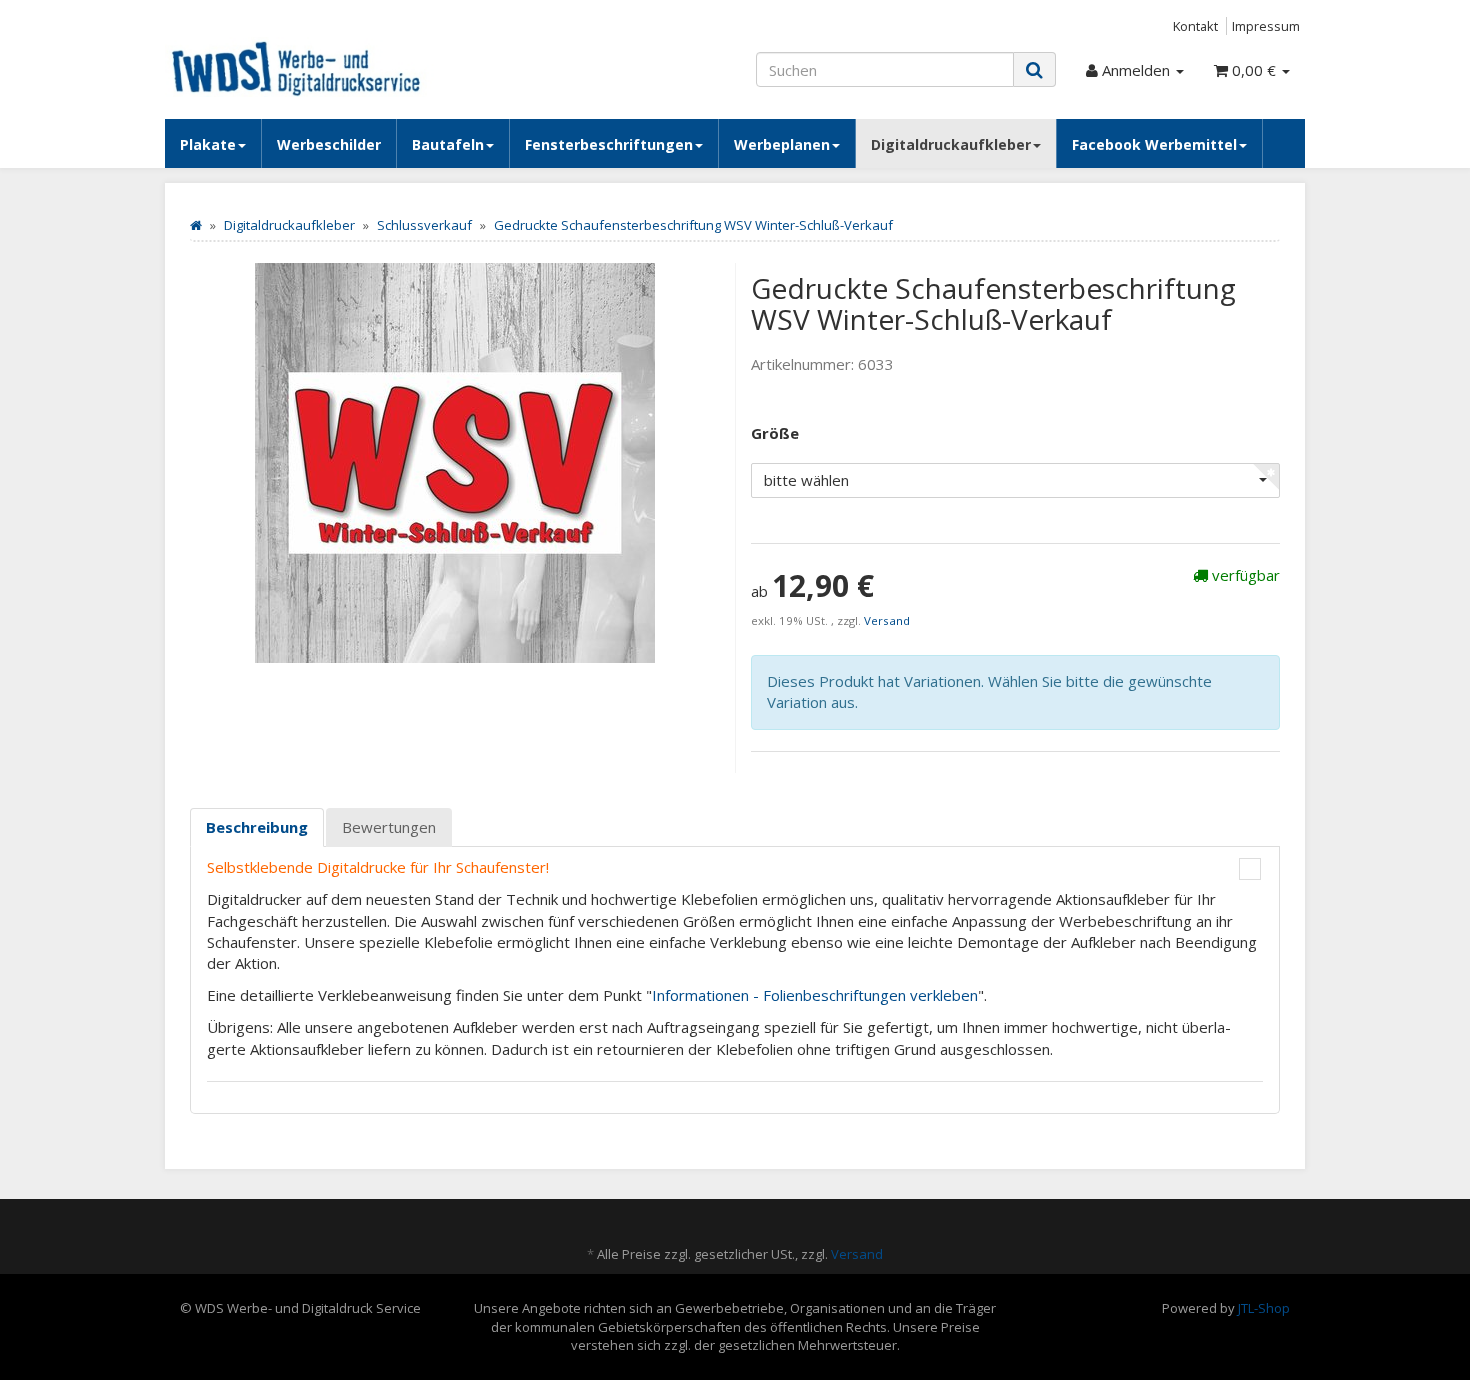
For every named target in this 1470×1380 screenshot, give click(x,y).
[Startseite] (196, 225)
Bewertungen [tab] (389, 827)
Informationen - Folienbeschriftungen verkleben (815, 995)
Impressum (1266, 26)
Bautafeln (448, 144)
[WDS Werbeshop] (345, 67)
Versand (887, 620)
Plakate (208, 144)
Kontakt (1195, 26)
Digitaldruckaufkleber (951, 144)
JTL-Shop (1264, 1308)
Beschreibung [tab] (257, 827)
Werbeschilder (329, 144)
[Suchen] (1034, 69)
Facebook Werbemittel (1154, 144)
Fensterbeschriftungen (609, 144)
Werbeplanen (782, 144)
